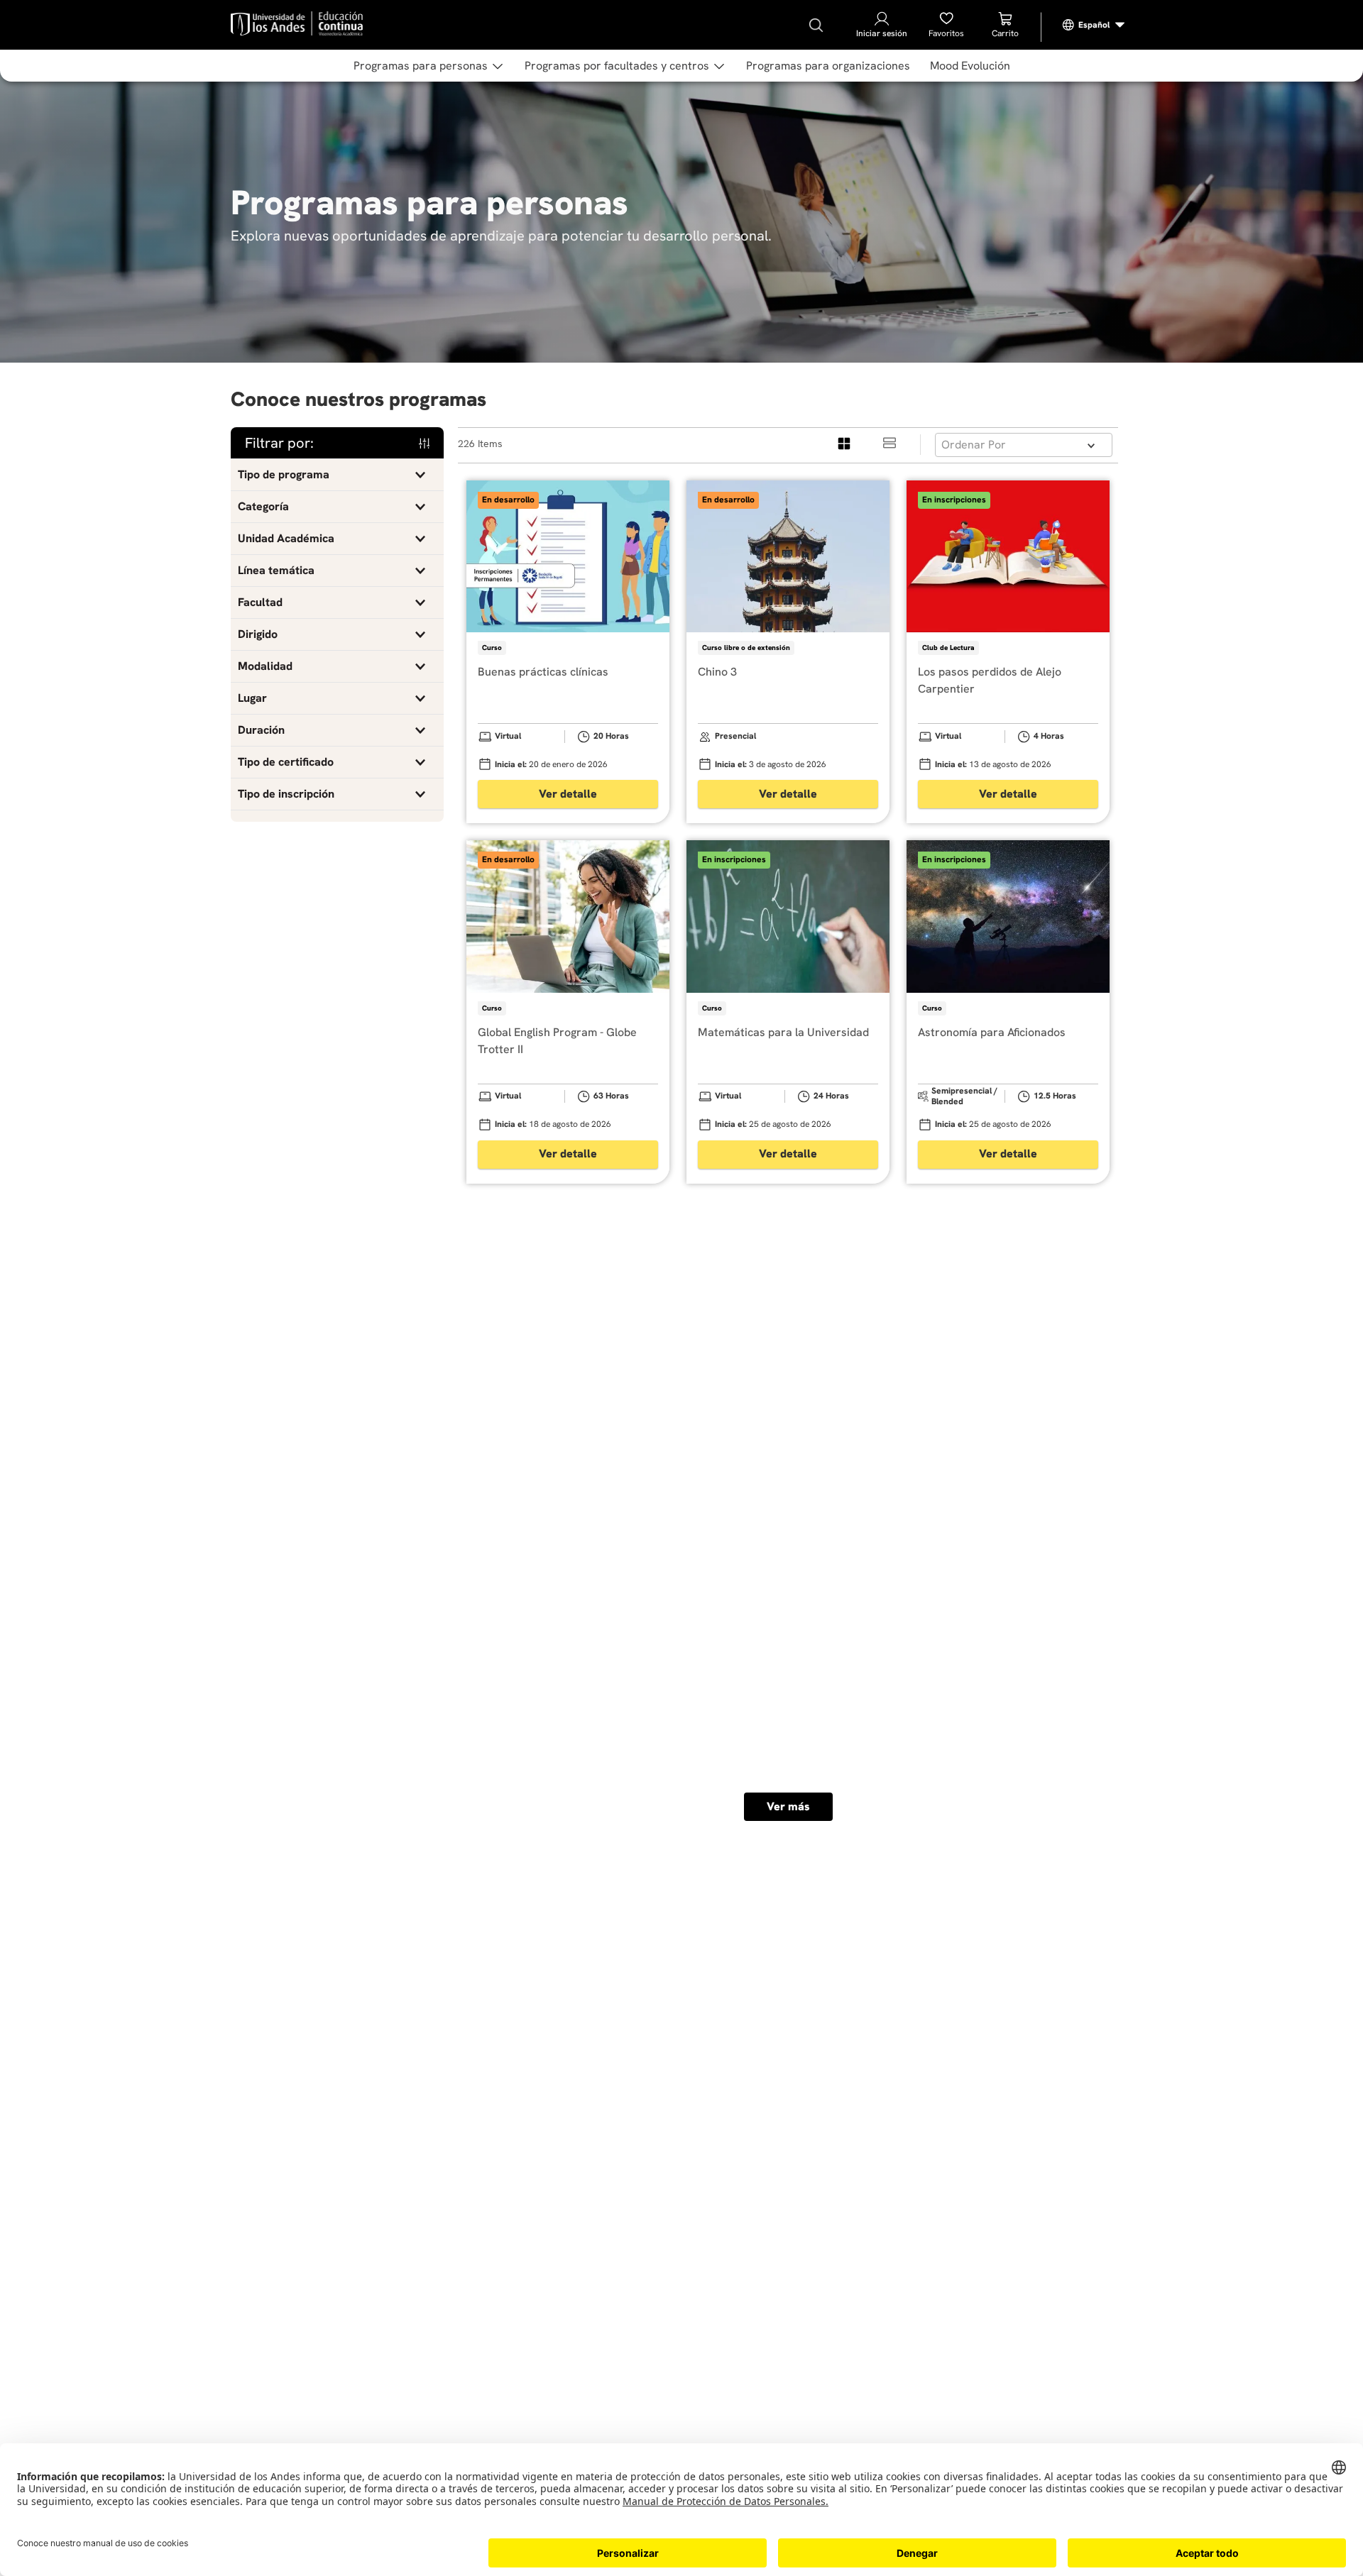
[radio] (845, 445)
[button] (337, 475)
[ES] (1094, 25)
